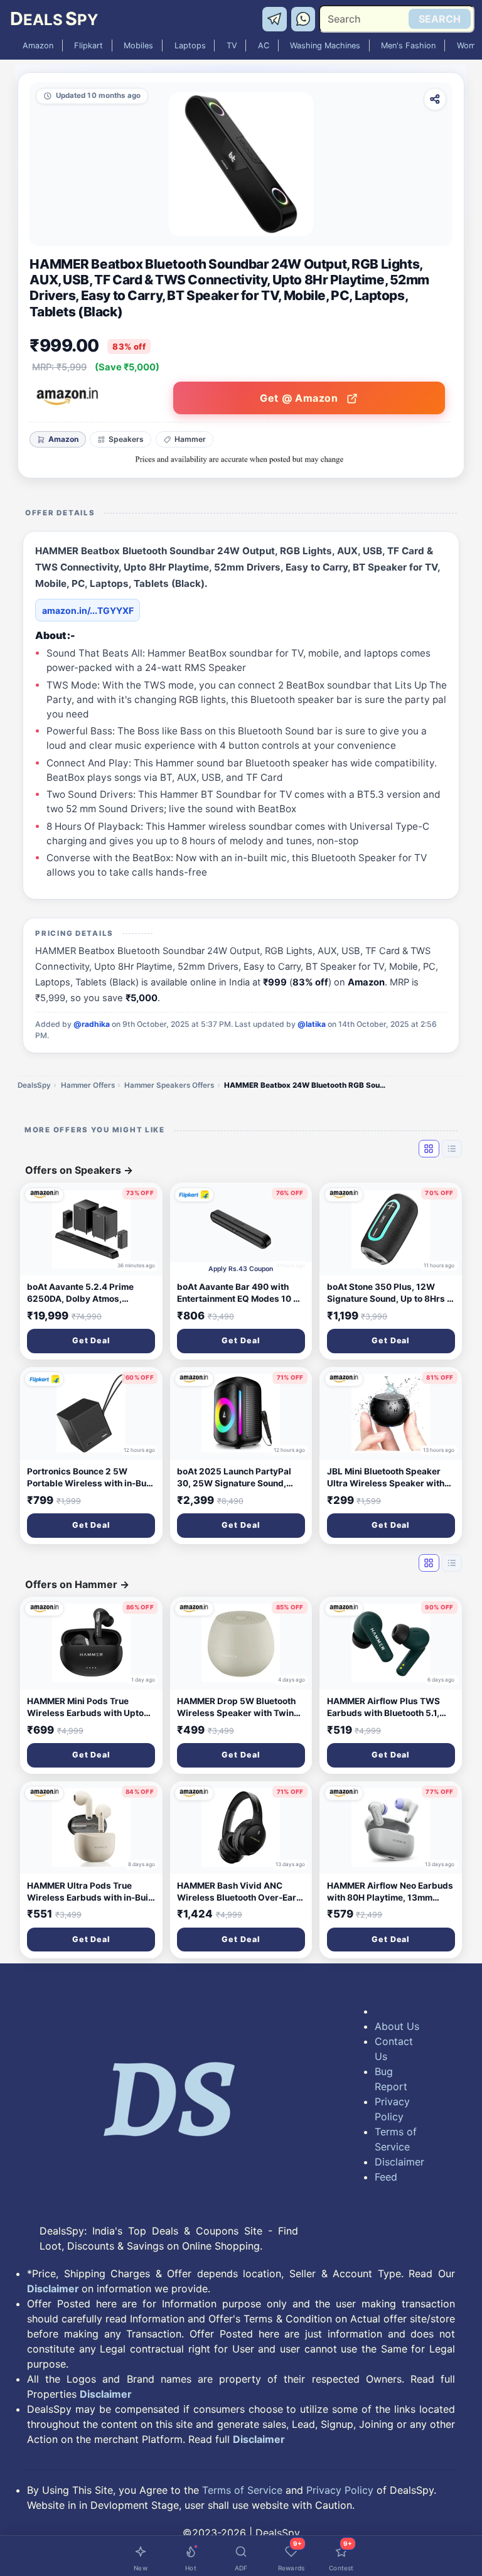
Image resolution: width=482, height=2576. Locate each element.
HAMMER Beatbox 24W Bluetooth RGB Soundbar (306, 1085)
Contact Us (394, 2049)
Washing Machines (325, 46)
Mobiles (138, 46)
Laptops (190, 46)
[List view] (452, 1149)
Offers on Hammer (77, 1584)
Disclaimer (398, 2162)
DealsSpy (34, 1085)
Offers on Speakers (79, 1170)
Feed (386, 2177)
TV (232, 46)
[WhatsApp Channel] (304, 18)
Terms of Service (396, 2139)
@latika (312, 1024)
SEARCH (440, 19)
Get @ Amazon (300, 398)
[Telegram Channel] (276, 18)
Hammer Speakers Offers (169, 1085)
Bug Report (391, 2079)
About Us (397, 2026)
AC (264, 46)
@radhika (92, 1024)
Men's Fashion (408, 46)
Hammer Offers (88, 1085)
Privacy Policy (392, 2109)
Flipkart (88, 46)
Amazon (38, 46)
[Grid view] (429, 1149)
